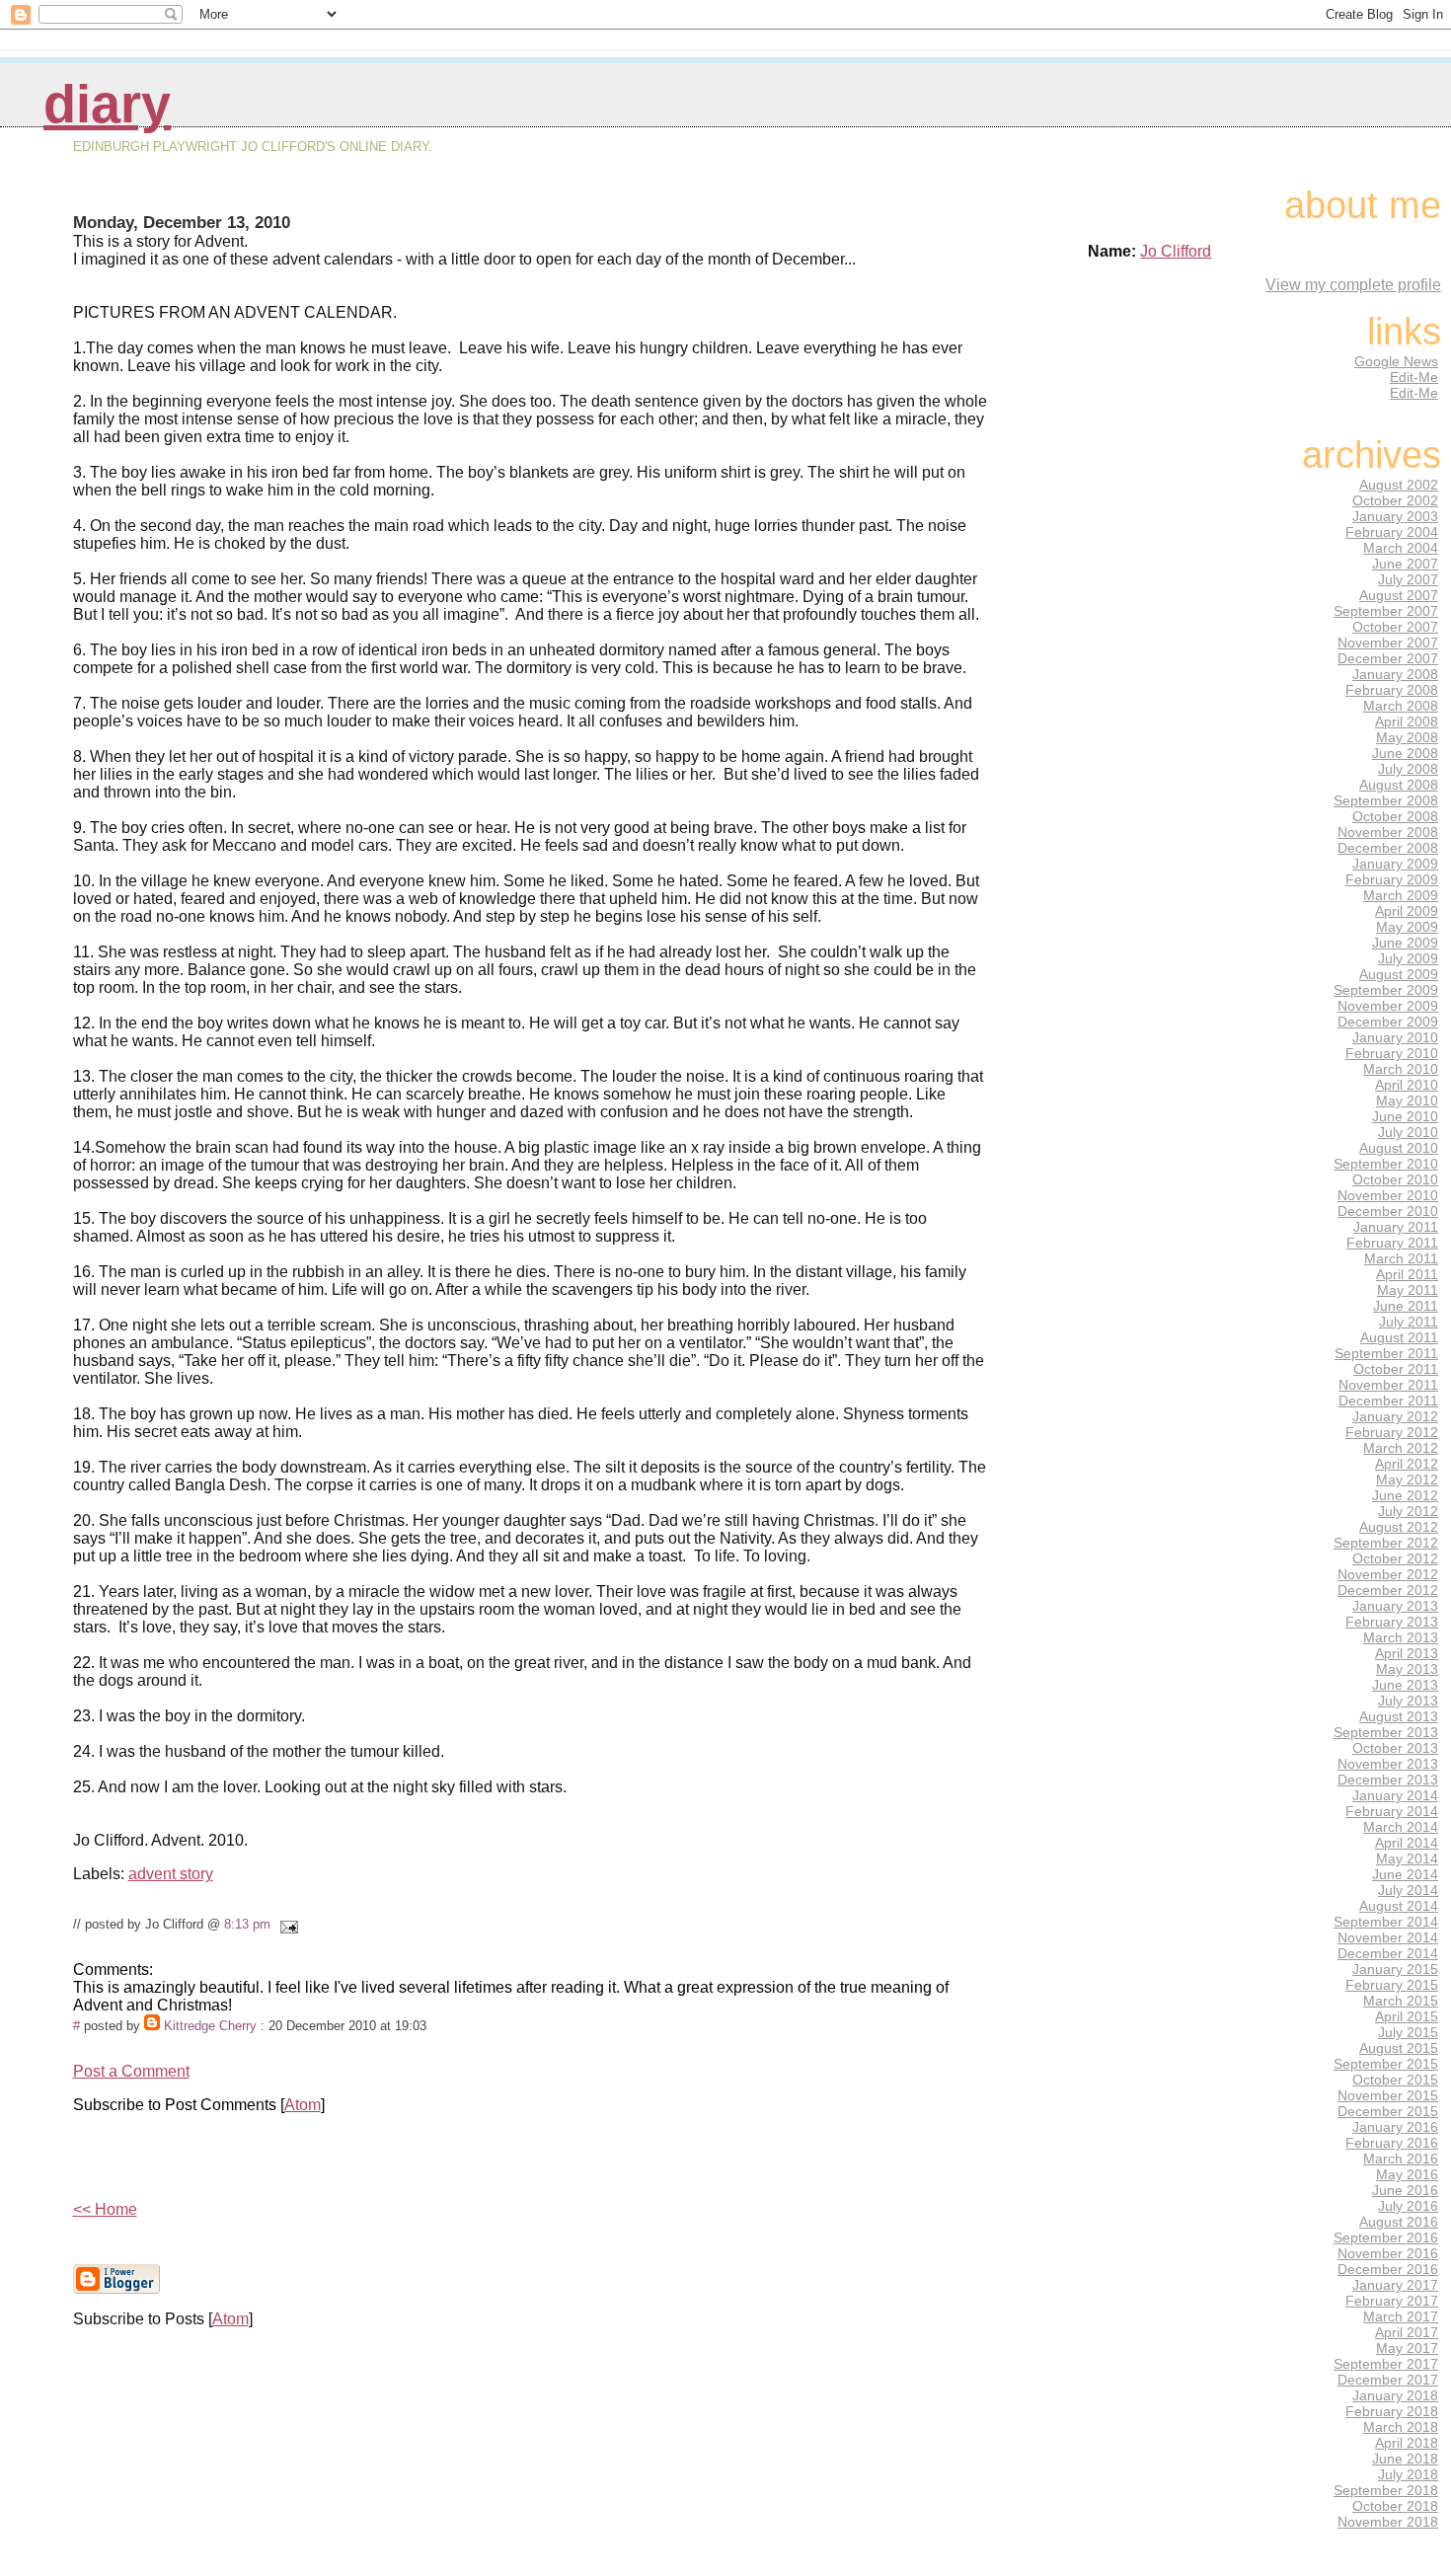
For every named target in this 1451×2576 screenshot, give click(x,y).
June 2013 (1405, 1685)
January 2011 (1396, 1227)
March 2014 (1401, 1827)
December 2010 (1388, 1211)
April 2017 (1407, 2332)
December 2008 (1388, 848)
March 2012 (1401, 1448)
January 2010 (1395, 1037)
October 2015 (1395, 2080)
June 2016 (1405, 2190)
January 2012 (1395, 1416)
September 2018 (1386, 2490)
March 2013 (1401, 1637)
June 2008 (1405, 753)
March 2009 (1401, 895)
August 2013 (1399, 1716)
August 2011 (1399, 1337)
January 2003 (1395, 516)
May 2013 (1407, 1669)
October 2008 (1395, 816)
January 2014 (1395, 1795)
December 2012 (1388, 1590)
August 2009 (1399, 974)
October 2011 (1396, 1369)
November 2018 (1388, 2522)
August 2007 (1399, 595)
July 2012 (1408, 1511)
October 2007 (1395, 627)
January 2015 (1395, 1969)
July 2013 (1408, 1701)
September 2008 (1386, 800)
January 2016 (1395, 2127)
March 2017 (1401, 2316)
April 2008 (1407, 721)
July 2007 (1408, 579)
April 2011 (1407, 1274)
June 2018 (1405, 2459)
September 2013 (1386, 1732)
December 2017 (1388, 2380)
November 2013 (1388, 1764)
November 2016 (1388, 2253)
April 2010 (1407, 1085)
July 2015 (1408, 2032)
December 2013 (1388, 1780)
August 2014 (1399, 1906)
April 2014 (1407, 1843)
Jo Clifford (1176, 251)
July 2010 (1408, 1132)
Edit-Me (1414, 377)
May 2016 (1407, 2174)
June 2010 (1405, 1116)
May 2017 (1407, 2348)
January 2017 (1395, 2285)
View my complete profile (1353, 285)
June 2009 (1405, 943)
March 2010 (1401, 1069)
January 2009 (1395, 864)
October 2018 (1395, 2506)
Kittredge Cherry (210, 2026)
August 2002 (1399, 485)
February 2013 (1392, 1622)
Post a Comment (131, 2071)
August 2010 (1399, 1148)
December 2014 (1388, 1953)
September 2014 (1386, 1922)
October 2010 (1395, 1179)
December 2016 (1388, 2269)
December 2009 (1388, 1022)
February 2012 (1392, 1432)
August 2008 (1399, 785)
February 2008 (1392, 690)
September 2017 (1386, 2364)
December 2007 (1388, 658)
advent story (171, 1874)
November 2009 (1388, 1006)
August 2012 (1399, 1527)
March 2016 (1401, 2159)
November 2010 (1388, 1195)
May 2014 (1407, 1858)
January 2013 (1395, 1606)
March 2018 (1401, 2427)
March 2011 (1401, 1258)
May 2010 (1407, 1100)
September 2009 (1386, 990)
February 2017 (1392, 2301)
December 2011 (1388, 1401)
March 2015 (1401, 2001)
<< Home (105, 2209)
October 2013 (1395, 1748)
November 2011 (1388, 1385)
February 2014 (1392, 1811)
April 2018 (1407, 2443)
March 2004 (1401, 548)
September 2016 (1386, 2237)
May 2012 (1407, 1479)
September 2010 (1386, 1164)
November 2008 (1388, 832)
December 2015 (1388, 2111)
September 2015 (1386, 2064)
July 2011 (1409, 1322)
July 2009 (1408, 958)
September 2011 (1386, 1353)
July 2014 (1408, 1890)
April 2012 (1407, 1464)
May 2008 (1407, 737)
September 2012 (1386, 1543)
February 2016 (1392, 2143)
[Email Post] (286, 1924)
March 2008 (1401, 706)
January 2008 (1395, 674)
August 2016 (1399, 2222)
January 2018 (1395, 2395)
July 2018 (1408, 2474)
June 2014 (1405, 1874)
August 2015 (1399, 2048)
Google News (1396, 361)
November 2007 (1388, 643)
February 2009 (1392, 879)
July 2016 (1408, 2206)
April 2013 (1407, 1653)
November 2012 (1388, 1574)
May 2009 (1407, 927)
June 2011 (1406, 1306)
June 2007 (1405, 564)
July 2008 (1408, 769)
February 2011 (1392, 1243)
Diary (107, 104)
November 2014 (1388, 1937)
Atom (303, 2105)
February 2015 (1392, 1985)
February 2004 (1392, 532)
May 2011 (1408, 1290)
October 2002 (1395, 500)
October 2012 (1395, 1558)
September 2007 (1386, 611)
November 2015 (1388, 2095)
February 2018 (1392, 2411)
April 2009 (1407, 911)
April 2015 (1407, 2016)
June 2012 (1405, 1495)
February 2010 (1392, 1053)
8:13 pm (247, 1924)
